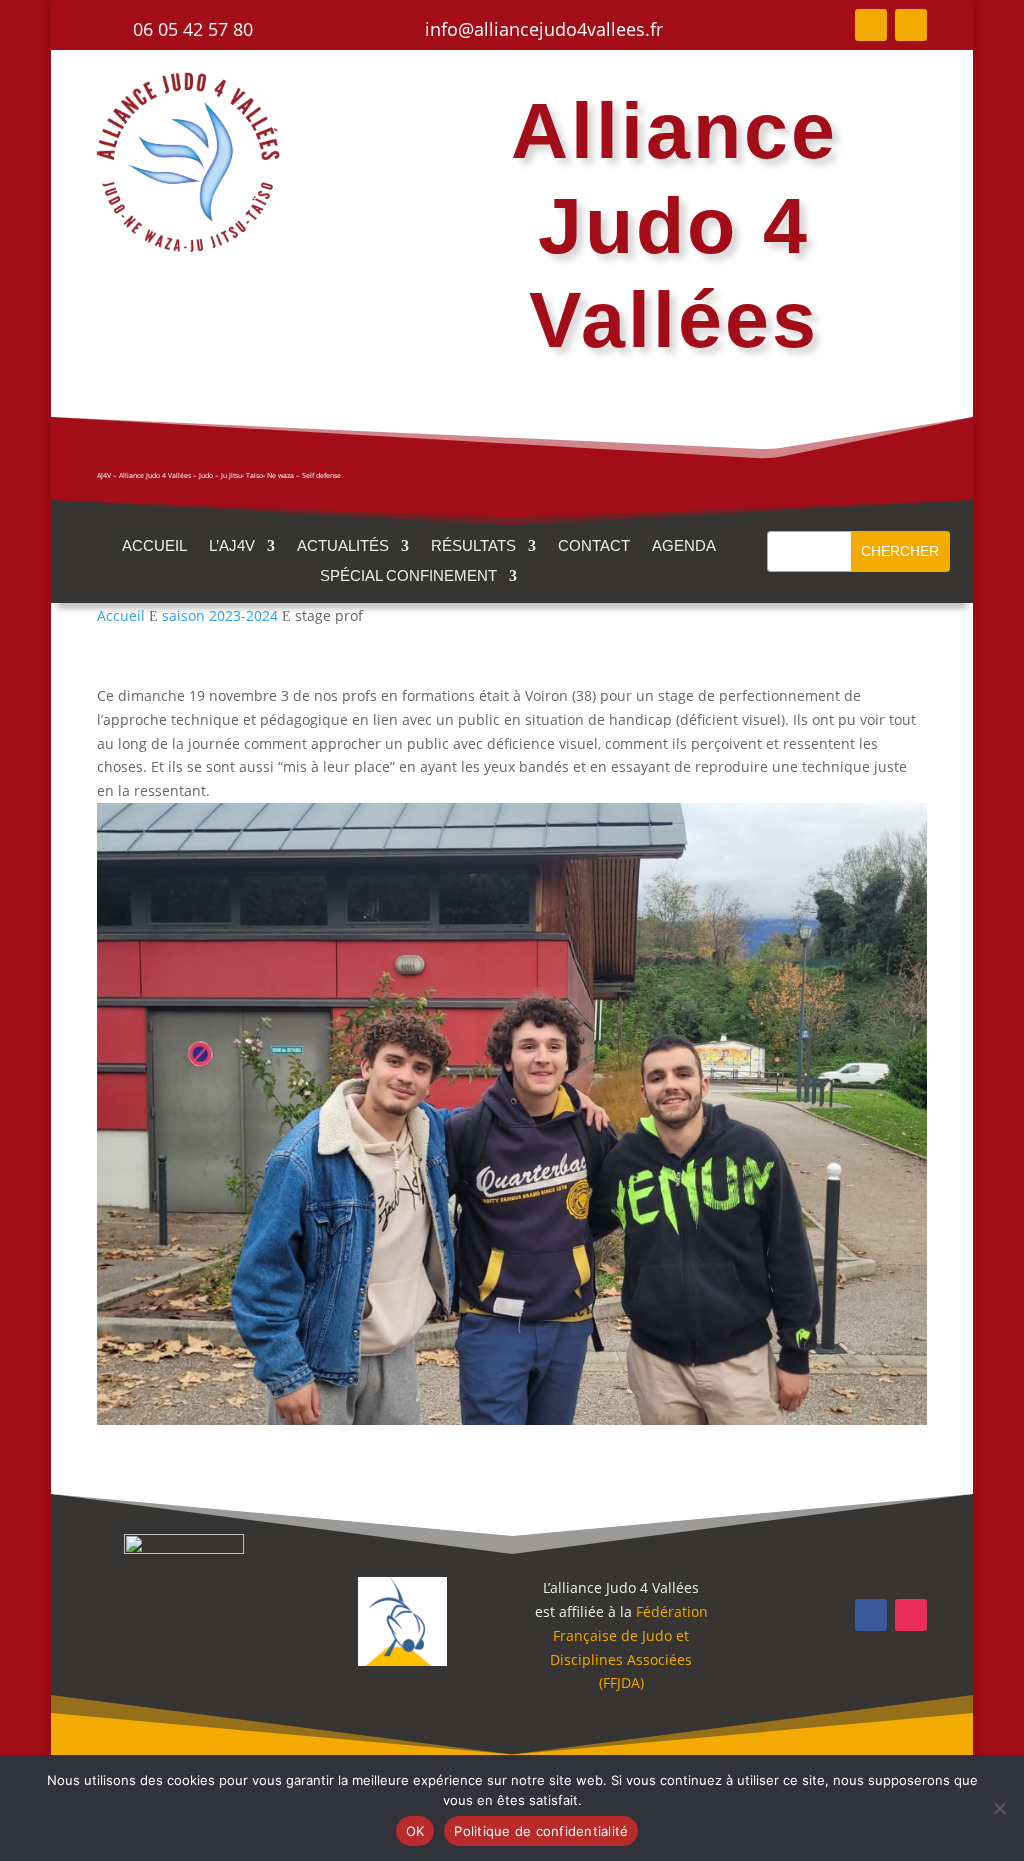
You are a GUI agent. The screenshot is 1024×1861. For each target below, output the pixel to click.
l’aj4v (232, 546)
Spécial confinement (408, 576)
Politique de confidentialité (541, 1831)
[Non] (999, 1808)
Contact (594, 546)
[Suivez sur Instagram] (911, 25)
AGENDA (684, 546)
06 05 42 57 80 (193, 29)
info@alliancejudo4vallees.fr (544, 29)
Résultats (473, 546)
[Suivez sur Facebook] (871, 25)
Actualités (343, 546)
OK (415, 1831)
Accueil (154, 546)
